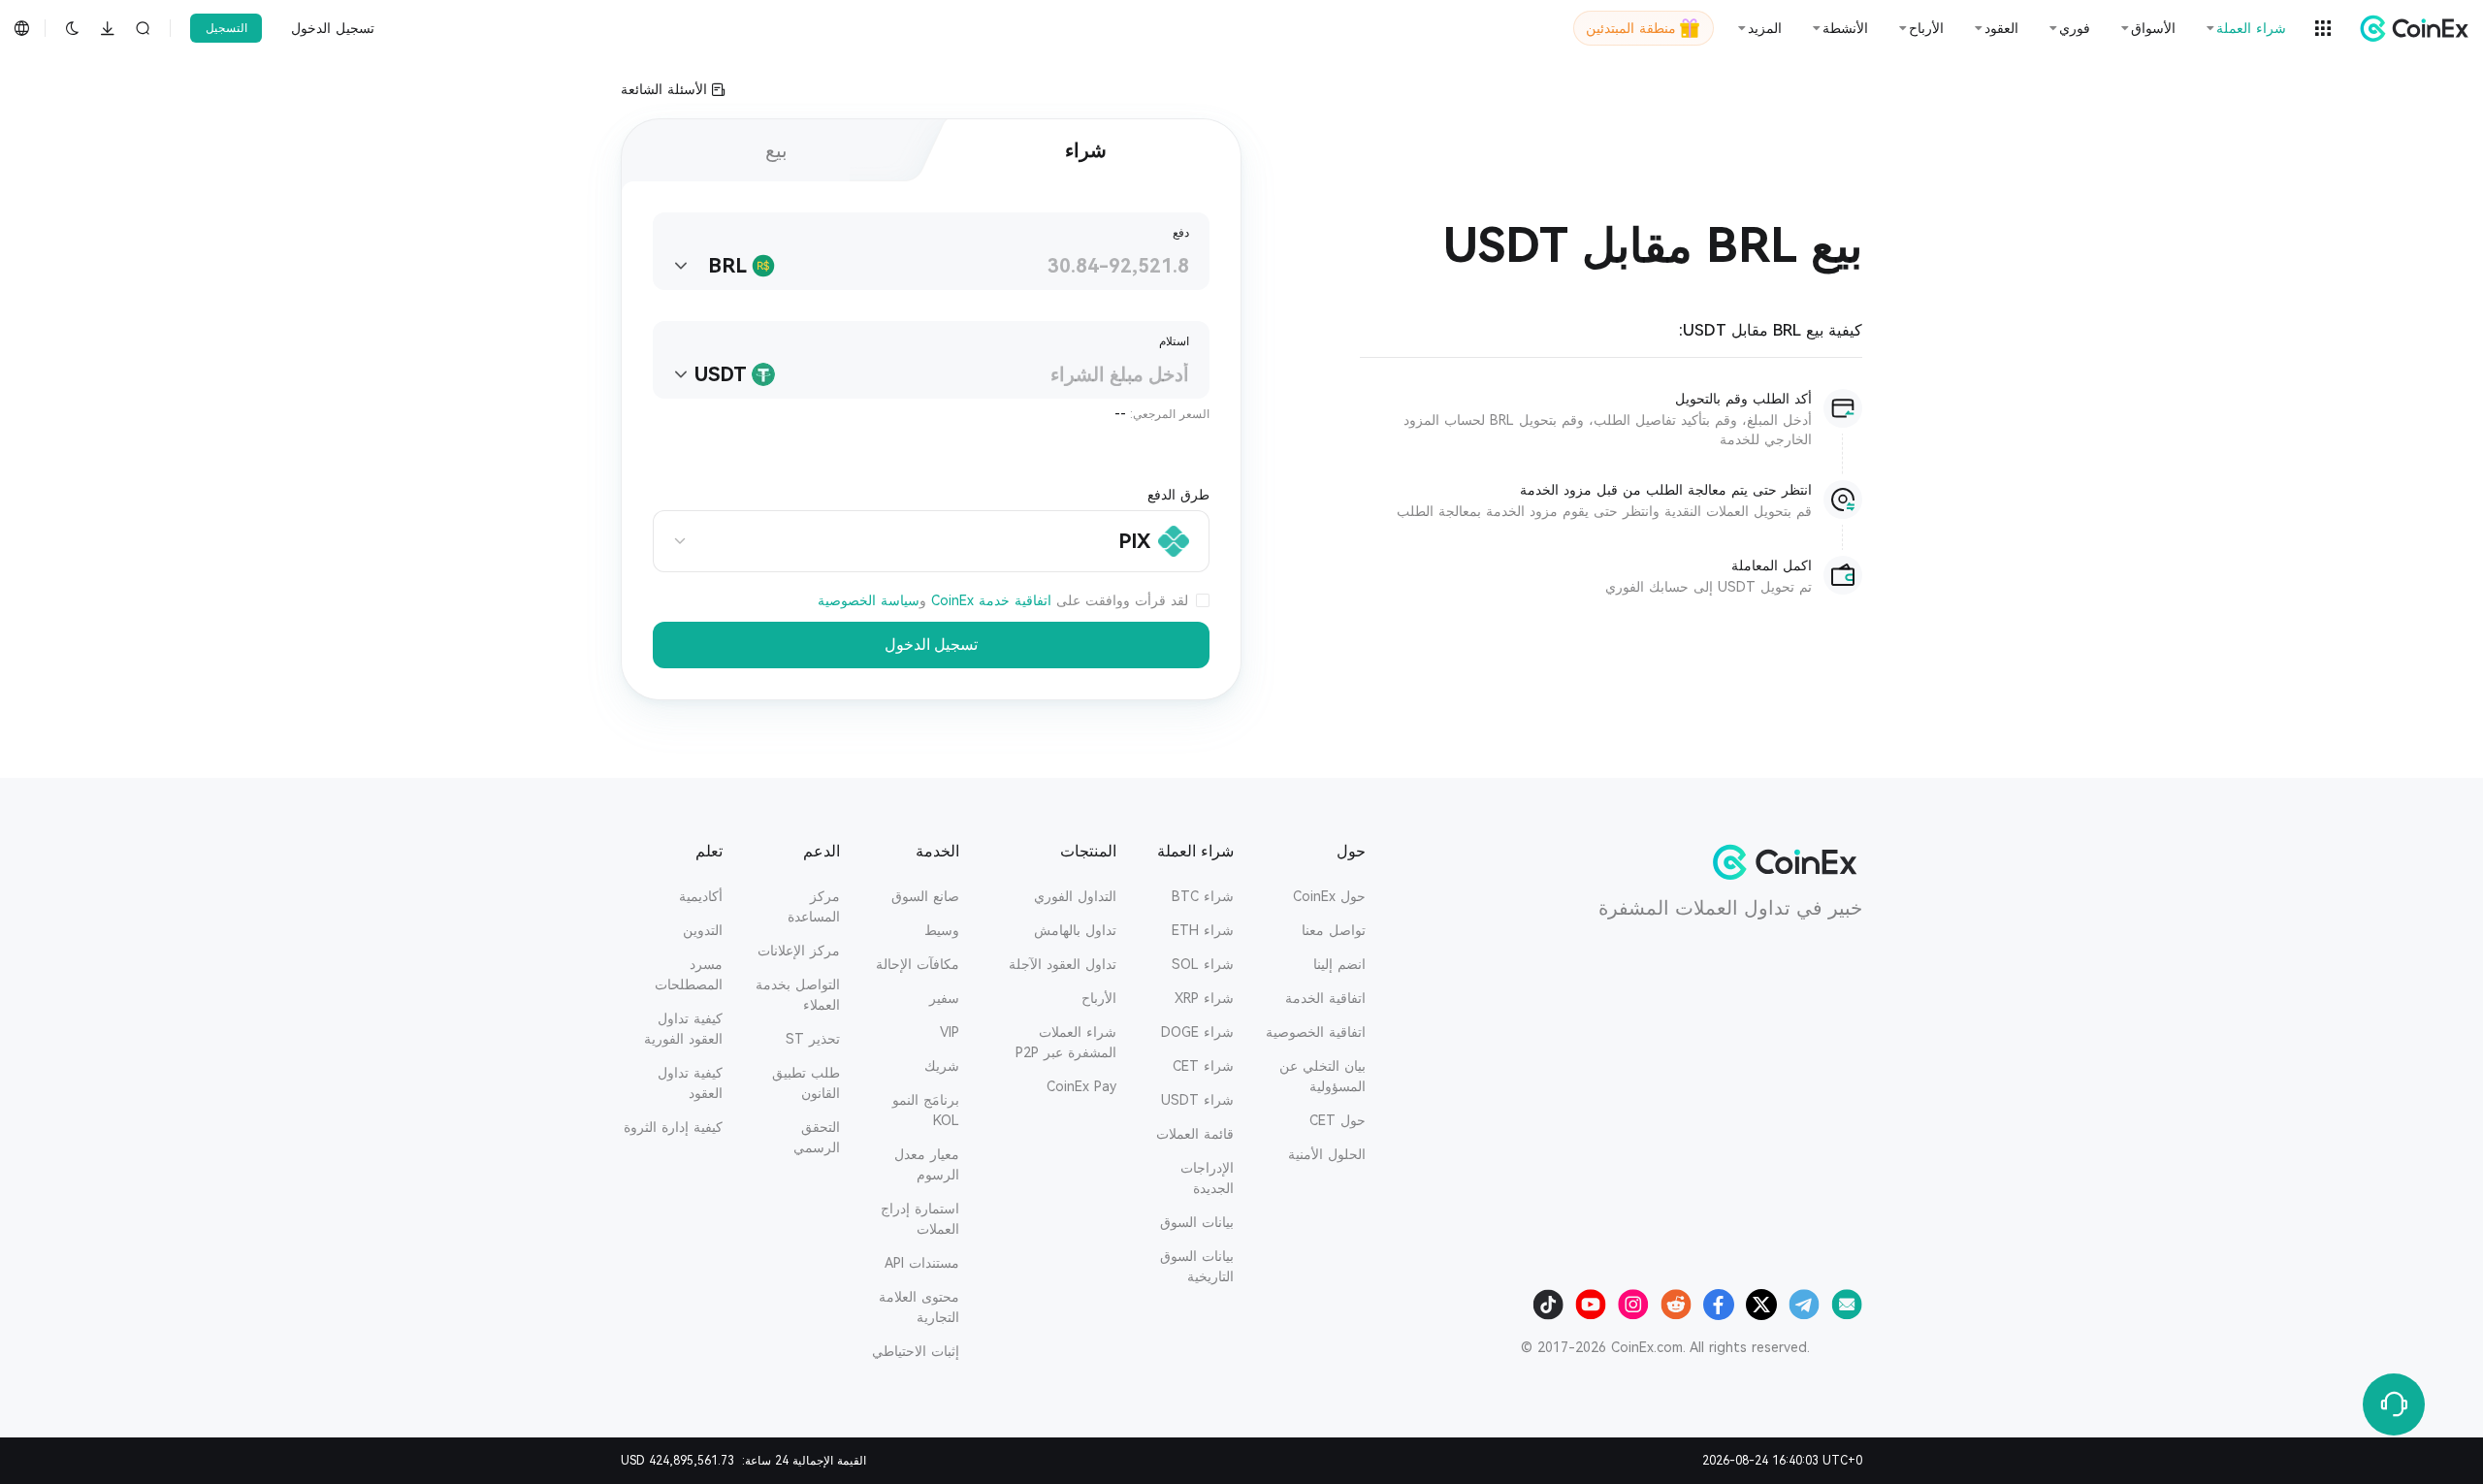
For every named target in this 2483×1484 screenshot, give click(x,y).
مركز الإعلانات (799, 951)
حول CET (1338, 1120)
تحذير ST (813, 1039)
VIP (950, 1032)
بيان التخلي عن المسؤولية (1322, 1076)
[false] (1203, 601)
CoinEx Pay (1081, 1086)
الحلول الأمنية (1327, 1154)
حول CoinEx (1329, 896)
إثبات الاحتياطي (916, 1351)
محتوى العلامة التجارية (919, 1307)
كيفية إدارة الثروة (673, 1127)
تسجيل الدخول (333, 28)
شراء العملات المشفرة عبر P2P (1066, 1042)
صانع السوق (925, 896)
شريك (942, 1066)
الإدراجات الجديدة (1207, 1178)
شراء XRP (1204, 998)
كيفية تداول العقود (690, 1083)
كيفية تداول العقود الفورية (683, 1029)
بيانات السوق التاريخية (1197, 1266)
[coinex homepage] (2409, 28)
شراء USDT (1197, 1100)
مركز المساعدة (814, 906)
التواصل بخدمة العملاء (798, 995)
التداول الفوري (1075, 896)
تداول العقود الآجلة (1063, 964)
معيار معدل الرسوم (927, 1164)
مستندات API (922, 1263)
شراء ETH (1203, 930)
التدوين (703, 930)
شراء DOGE (1197, 1032)
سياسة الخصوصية (869, 600)
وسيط (942, 930)
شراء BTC (1203, 896)
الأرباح (1099, 998)
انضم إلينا (1339, 964)
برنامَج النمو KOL (926, 1110)
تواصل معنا (1334, 930)
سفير (944, 998)
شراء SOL (1203, 964)
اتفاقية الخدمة (1325, 998)
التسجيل (226, 28)
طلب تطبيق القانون (806, 1083)
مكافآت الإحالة (918, 964)
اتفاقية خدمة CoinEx (991, 600)
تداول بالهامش (1075, 930)
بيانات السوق (1197, 1222)
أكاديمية (701, 896)
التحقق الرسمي (817, 1137)
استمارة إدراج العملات (920, 1219)
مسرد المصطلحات (689, 974)
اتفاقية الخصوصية (1316, 1032)
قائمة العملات (1195, 1134)
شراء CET (1203, 1066)
